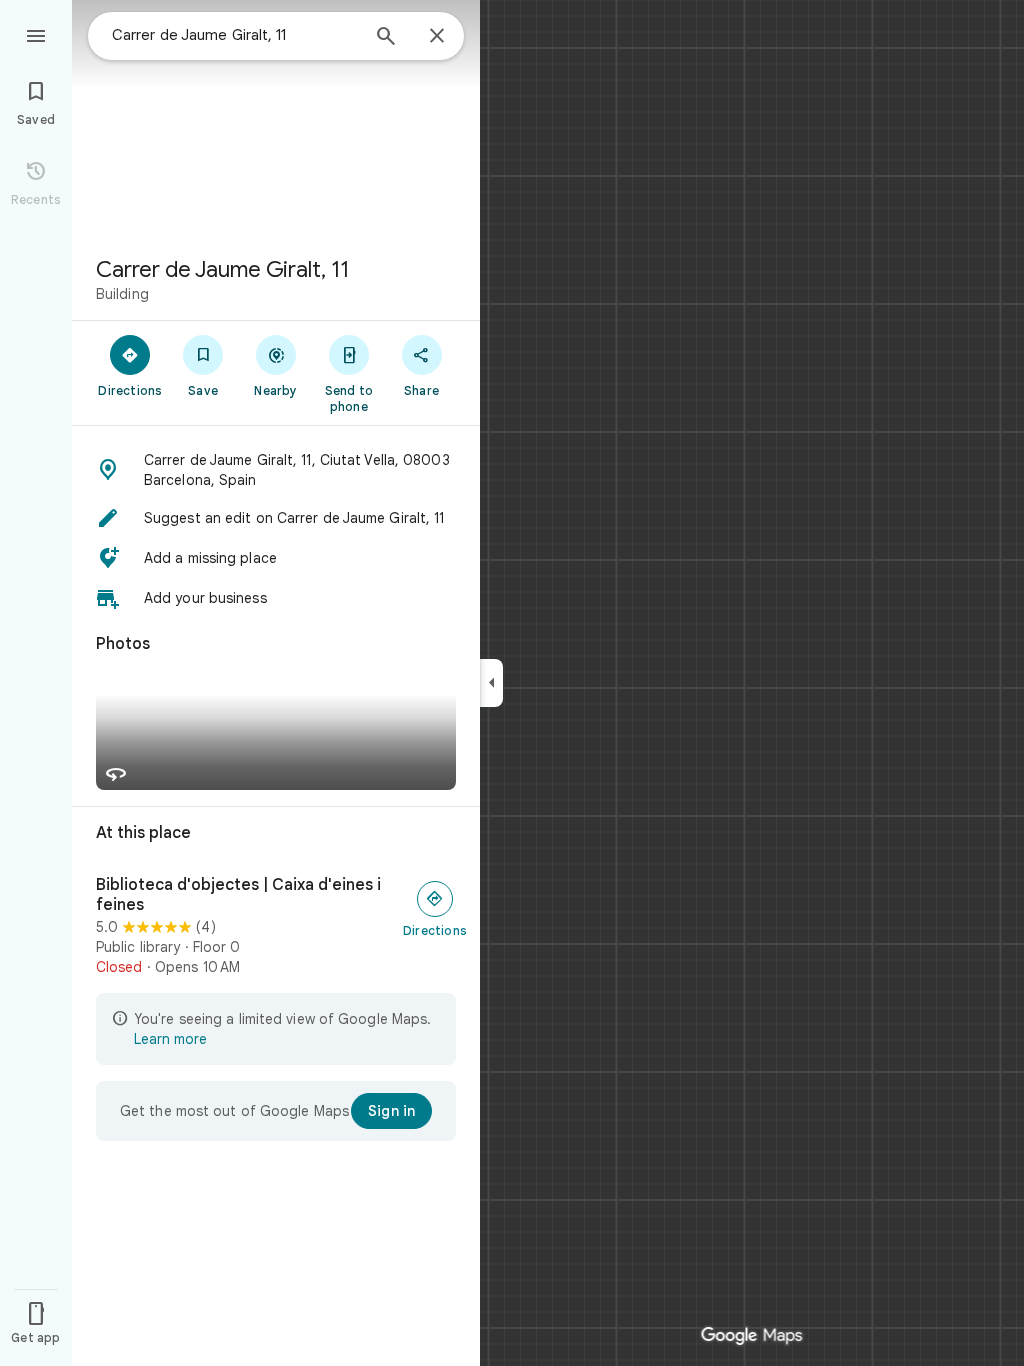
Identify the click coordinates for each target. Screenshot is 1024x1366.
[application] (512, 683)
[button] (276, 470)
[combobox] (235, 35)
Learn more (170, 1039)
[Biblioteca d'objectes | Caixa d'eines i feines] (276, 926)
